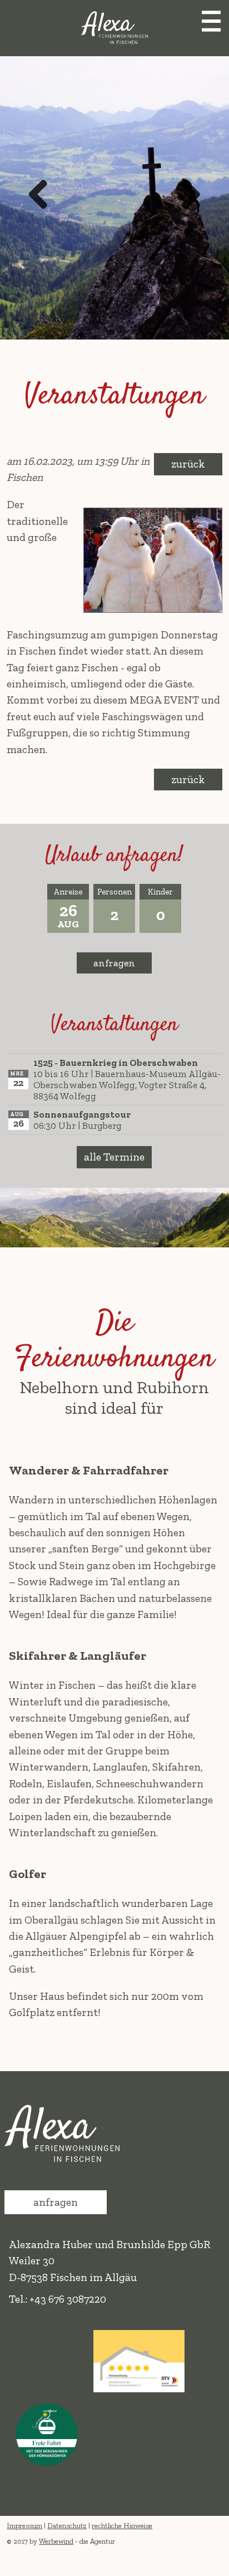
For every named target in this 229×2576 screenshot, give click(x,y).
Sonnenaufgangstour (82, 1114)
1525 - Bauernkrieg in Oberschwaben (116, 1063)
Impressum (24, 2526)
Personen (114, 892)
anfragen (114, 963)
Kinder (160, 892)
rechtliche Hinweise (122, 2526)
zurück (188, 464)
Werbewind (56, 2541)
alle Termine (114, 1157)
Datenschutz (67, 2526)
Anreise (68, 892)
